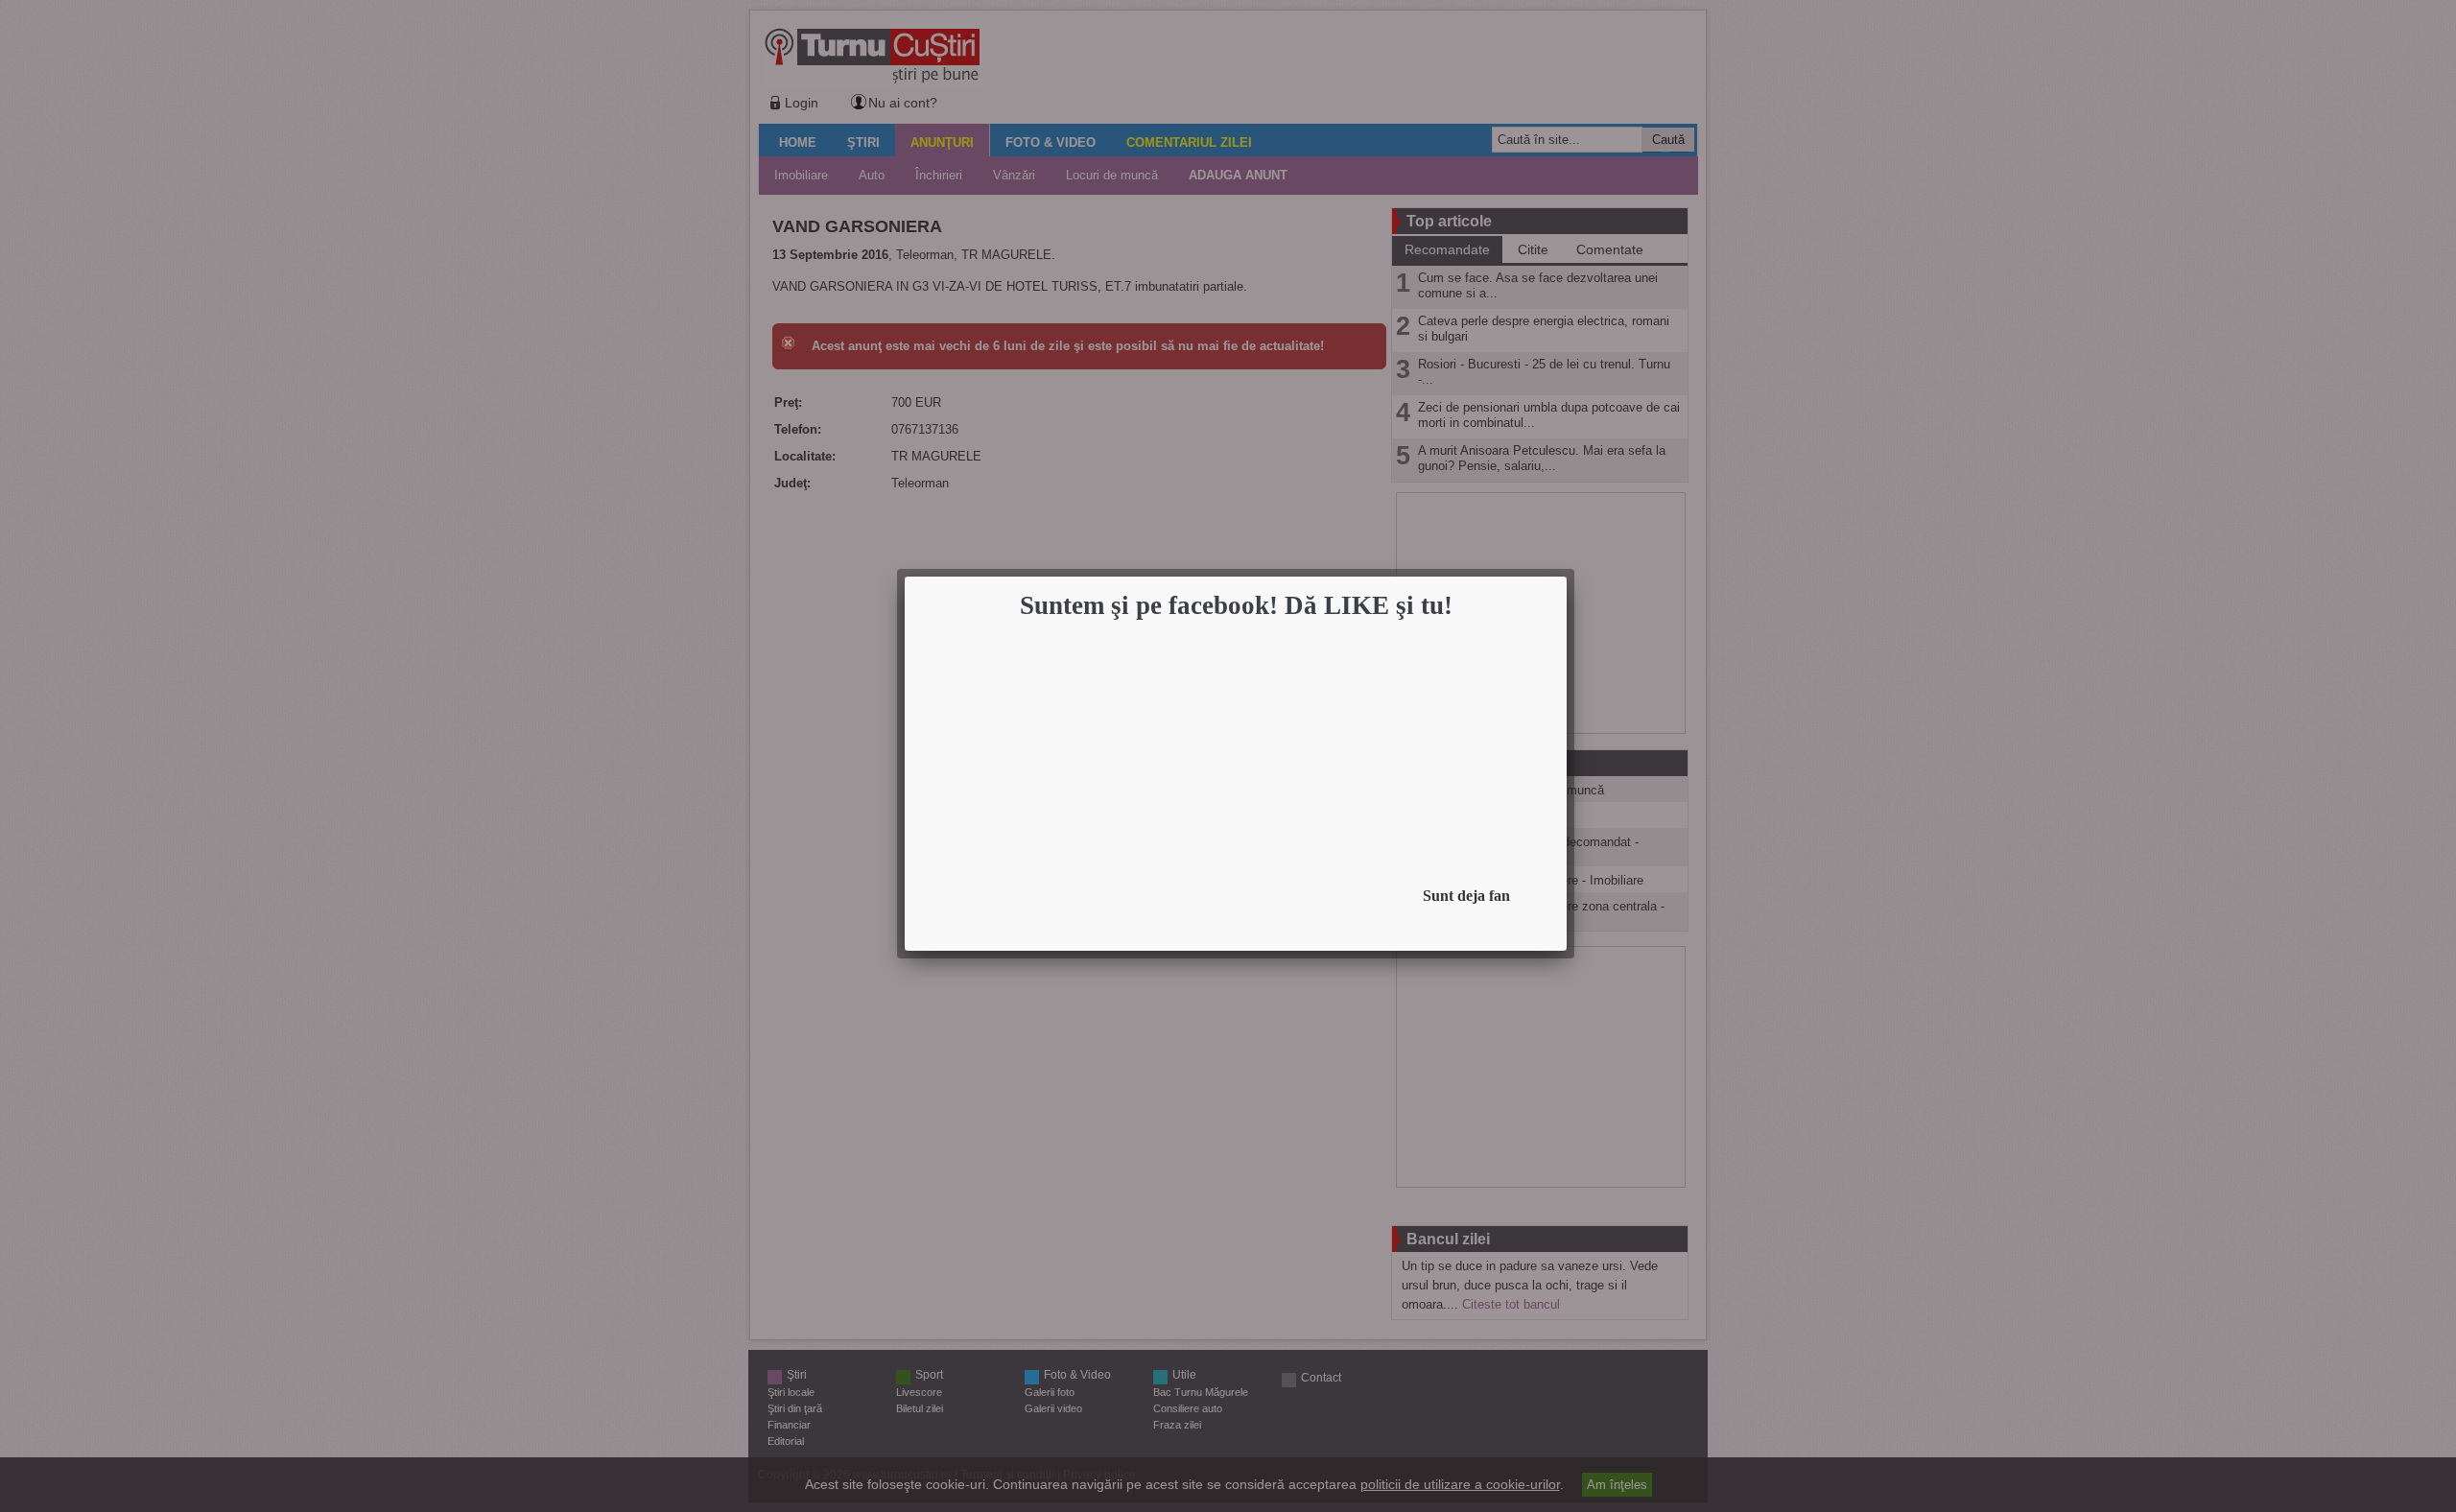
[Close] (1561, 582)
